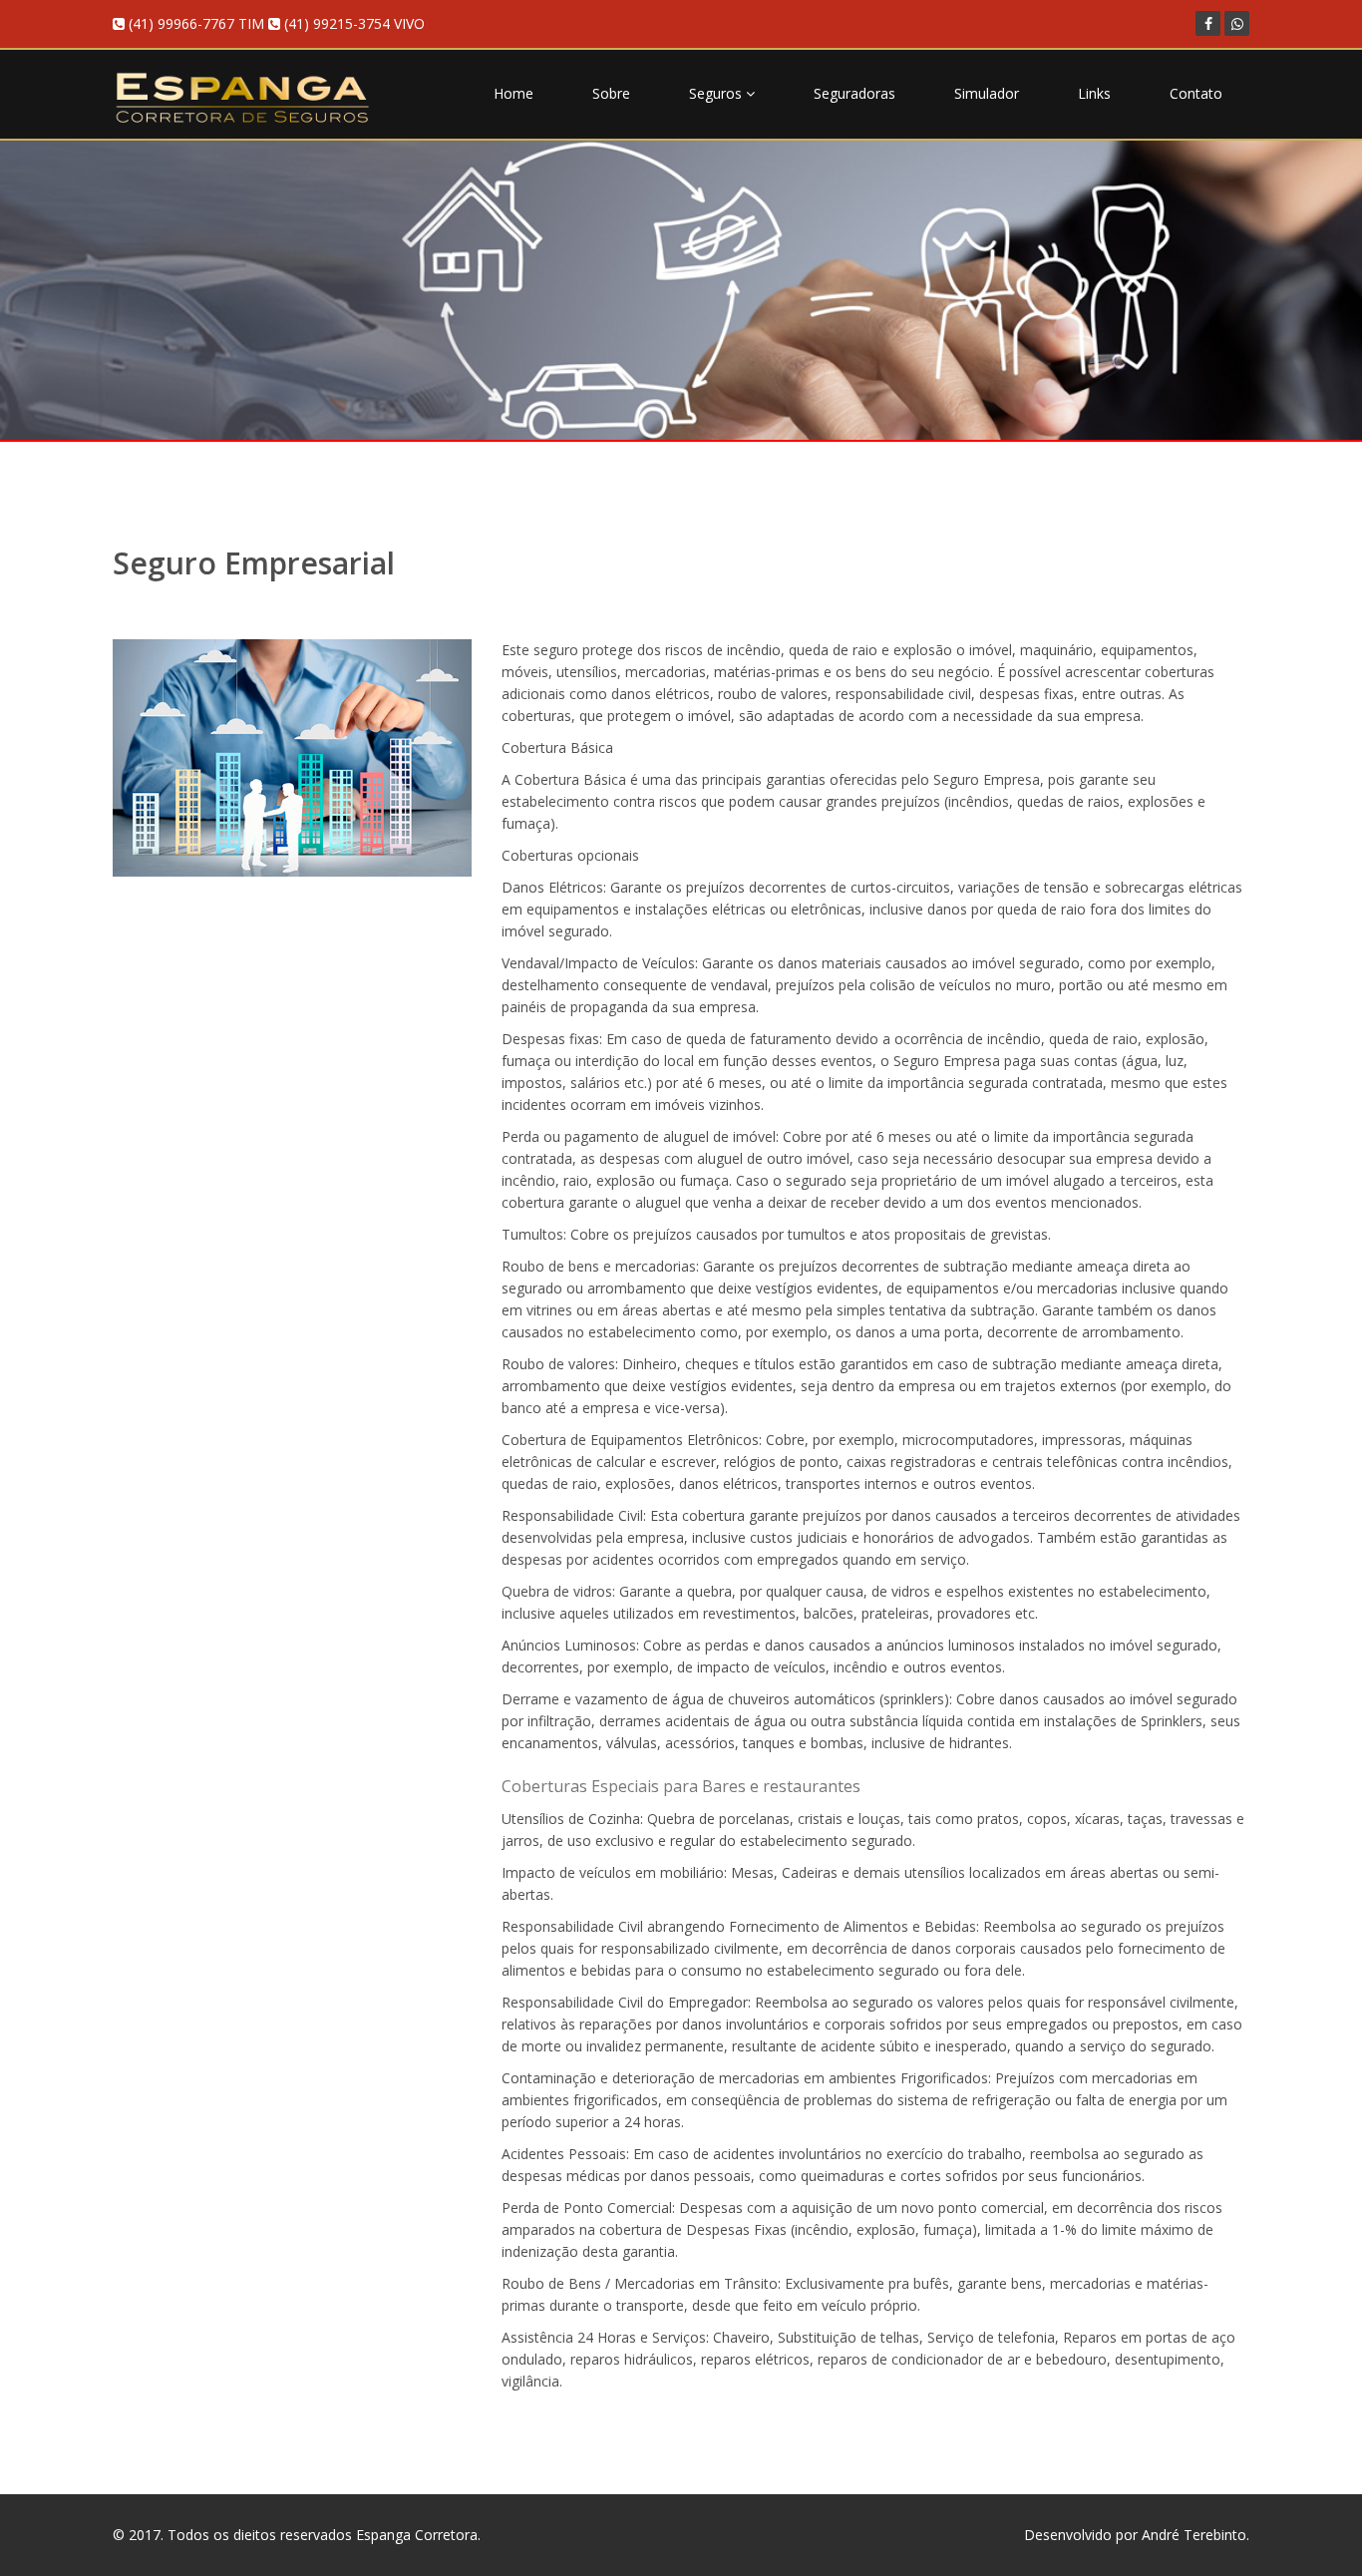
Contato (1196, 93)
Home (513, 93)
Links (1094, 93)
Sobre (611, 93)
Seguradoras (854, 93)
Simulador (987, 93)
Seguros (717, 93)
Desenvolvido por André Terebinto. (1137, 2535)
